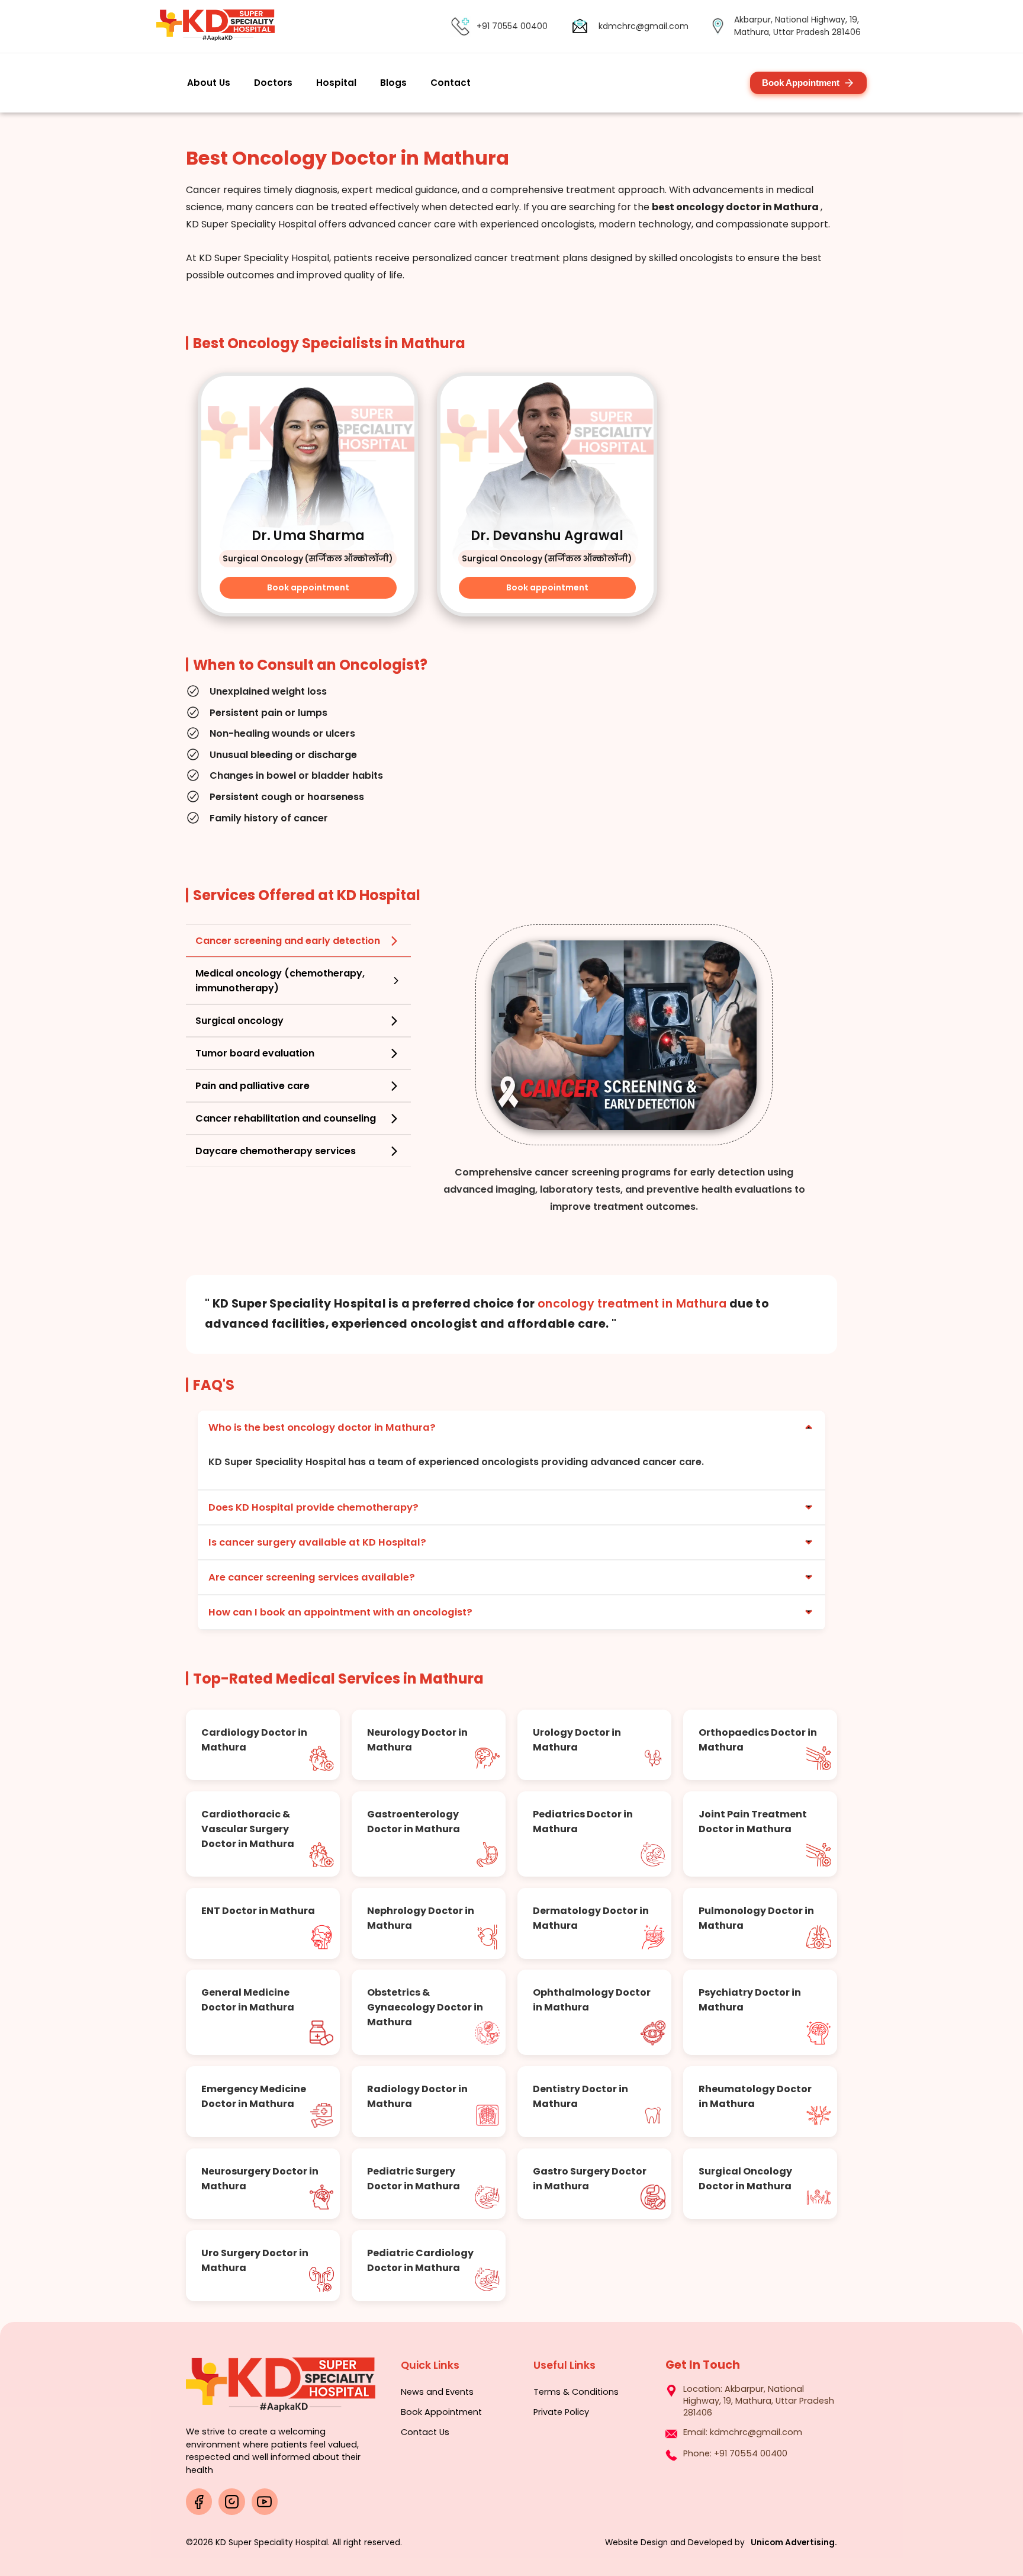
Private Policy (561, 2412)
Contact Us (425, 2432)
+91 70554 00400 (512, 26)
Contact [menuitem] (451, 83)
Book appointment (308, 587)
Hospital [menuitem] (336, 83)
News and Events (437, 2392)
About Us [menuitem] (209, 83)
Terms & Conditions (576, 2392)
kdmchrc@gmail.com (644, 26)
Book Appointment (801, 83)
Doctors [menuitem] (273, 83)
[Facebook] (199, 2501)
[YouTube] (265, 2501)
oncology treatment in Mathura (632, 1304)
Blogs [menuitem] (393, 83)
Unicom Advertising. (794, 2543)
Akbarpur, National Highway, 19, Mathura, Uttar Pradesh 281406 (759, 2401)
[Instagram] (231, 2501)
